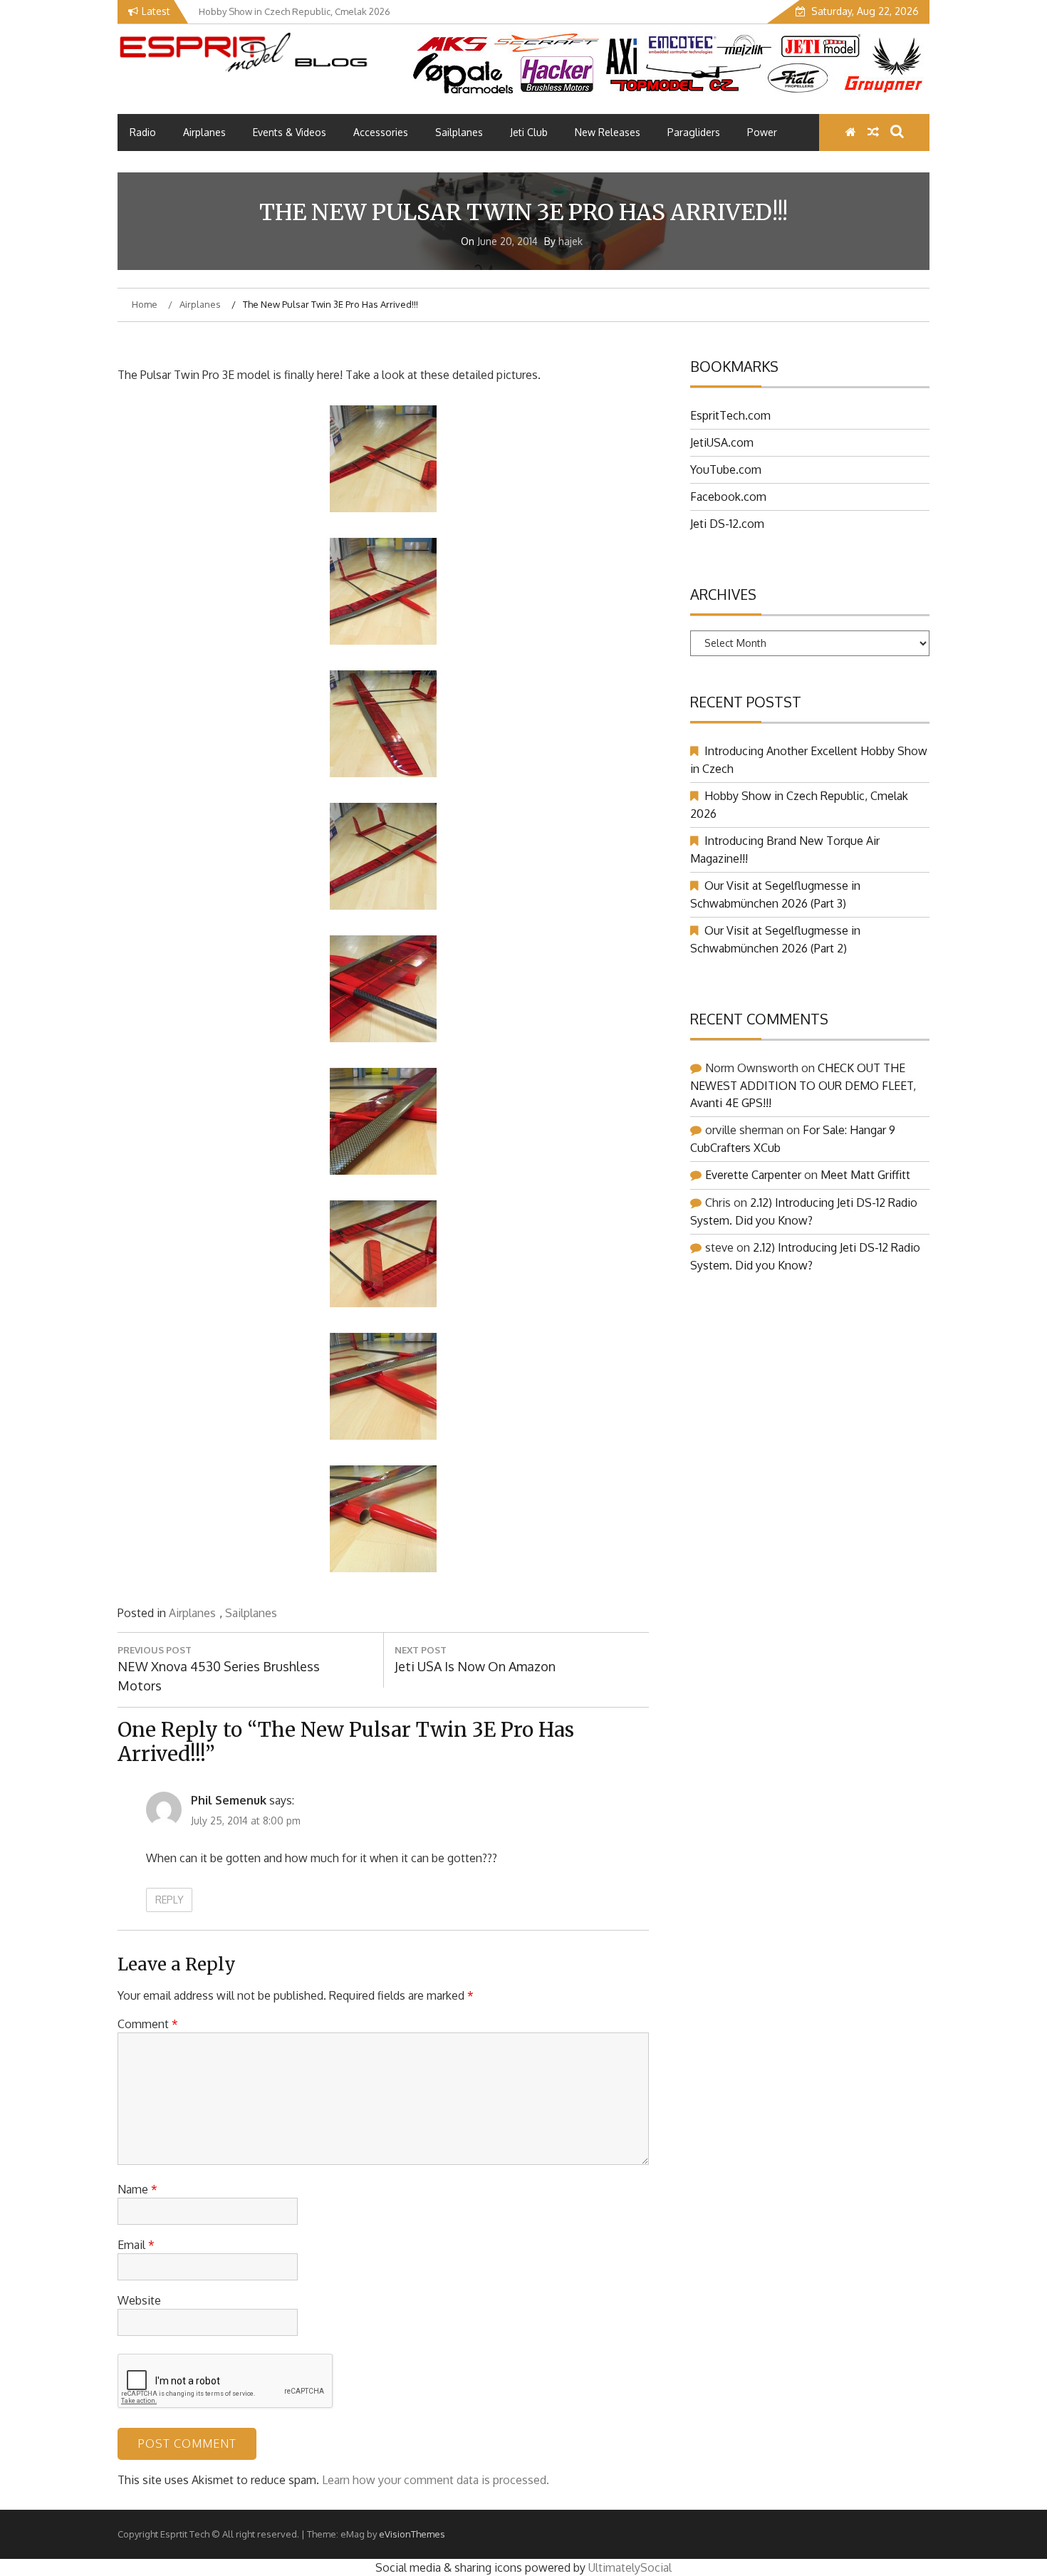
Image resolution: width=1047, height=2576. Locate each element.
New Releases (608, 132)
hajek (571, 241)
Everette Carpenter (753, 1175)
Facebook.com (728, 497)
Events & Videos (290, 132)
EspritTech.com (730, 415)
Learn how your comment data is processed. (436, 2480)
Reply (170, 1900)
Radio (143, 132)
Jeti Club (529, 132)
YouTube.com (726, 469)
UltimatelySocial (630, 2567)
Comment (148, 2024)
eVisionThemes (412, 2534)
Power (762, 132)
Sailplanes (459, 132)
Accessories (381, 132)
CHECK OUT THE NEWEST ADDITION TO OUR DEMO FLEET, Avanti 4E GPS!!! (803, 1085)
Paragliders (694, 132)
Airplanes (204, 132)
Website (139, 2300)
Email (136, 2245)
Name (137, 2189)
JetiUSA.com (722, 442)
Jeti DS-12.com (727, 524)
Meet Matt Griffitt (865, 1175)
